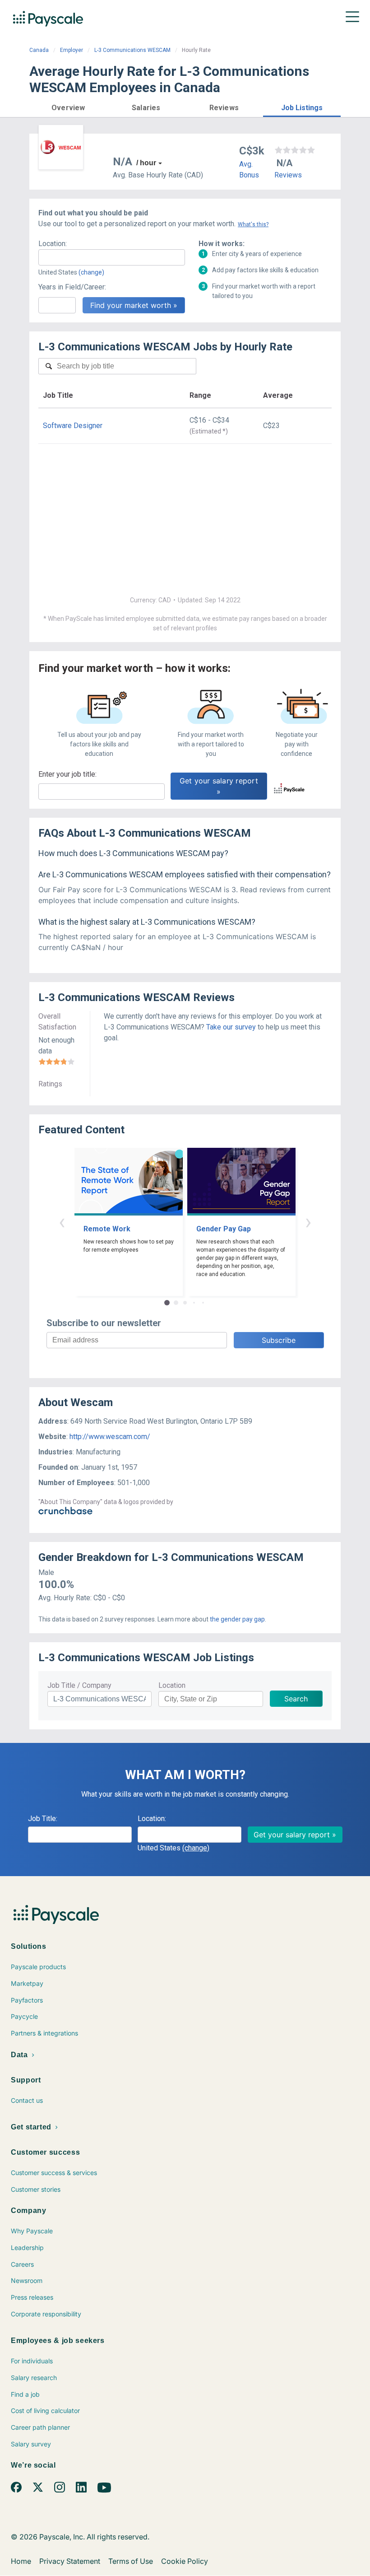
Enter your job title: (67, 774)
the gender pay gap (237, 1619)
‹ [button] (62, 1222)
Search (296, 1699)
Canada (39, 50)
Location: (53, 244)
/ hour (146, 163)
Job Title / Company (79, 1685)
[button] (68, 106)
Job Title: (43, 1819)
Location (172, 1685)
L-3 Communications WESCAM (132, 50)
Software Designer (73, 426)
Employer (72, 50)
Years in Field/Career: (72, 287)
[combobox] (112, 257)
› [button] (308, 1222)
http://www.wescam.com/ (110, 1437)
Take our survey (231, 1027)
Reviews (288, 175)
